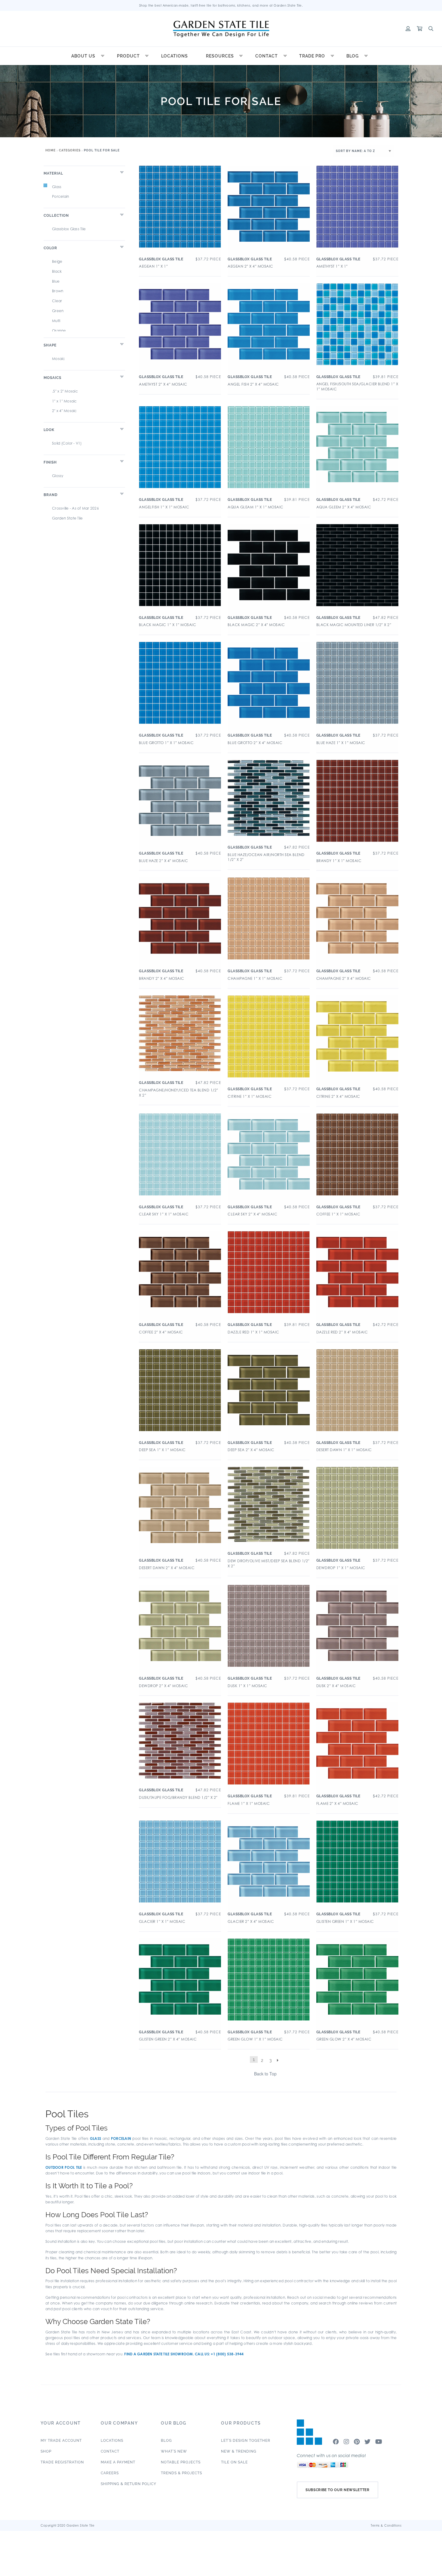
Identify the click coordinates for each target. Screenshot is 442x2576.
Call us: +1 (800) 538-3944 (219, 2354)
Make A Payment (118, 2462)
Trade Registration (62, 2462)
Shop (46, 2451)
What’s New (174, 2451)
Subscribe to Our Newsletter (338, 2490)
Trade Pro (312, 56)
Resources (220, 56)
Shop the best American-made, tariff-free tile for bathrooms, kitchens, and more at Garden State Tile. (221, 5)
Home (51, 150)
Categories (70, 150)
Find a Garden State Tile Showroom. (159, 2354)
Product (128, 56)
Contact (267, 56)
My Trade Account (61, 2441)
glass (95, 2138)
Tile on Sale (234, 2462)
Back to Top (265, 2074)
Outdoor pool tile (64, 2167)
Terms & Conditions (386, 2525)
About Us (83, 56)
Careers (110, 2473)
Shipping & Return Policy (129, 2484)
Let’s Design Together (246, 2441)
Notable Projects (181, 2462)
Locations (175, 56)
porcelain (121, 2138)
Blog (353, 56)
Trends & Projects (181, 2473)
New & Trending (239, 2451)
